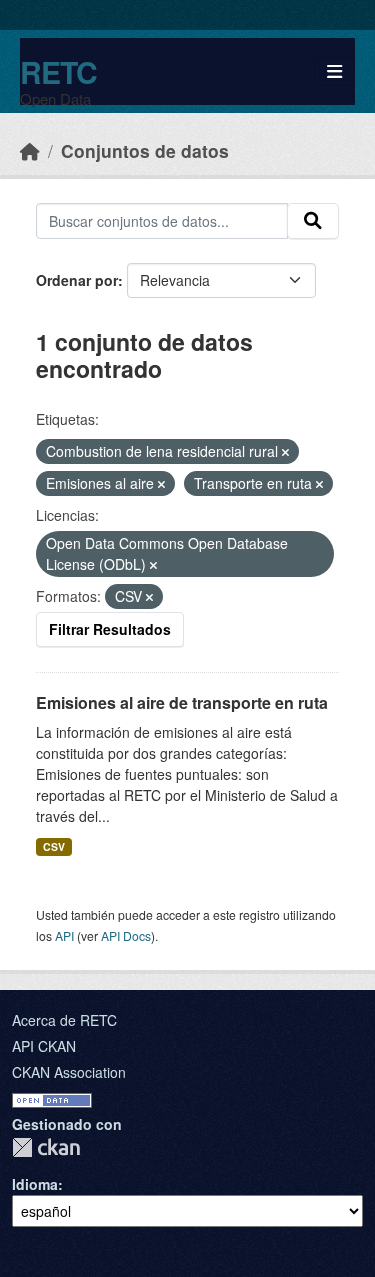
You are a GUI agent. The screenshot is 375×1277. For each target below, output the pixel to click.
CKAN (46, 1147)
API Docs (126, 935)
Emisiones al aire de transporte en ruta (182, 702)
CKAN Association (69, 1072)
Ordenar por (77, 280)
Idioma (35, 1184)
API (64, 935)
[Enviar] (313, 221)
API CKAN (44, 1046)
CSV (54, 846)
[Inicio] (30, 150)
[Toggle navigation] (334, 71)
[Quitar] (285, 452)
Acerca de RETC (64, 1020)
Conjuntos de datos (145, 150)
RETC (58, 71)
